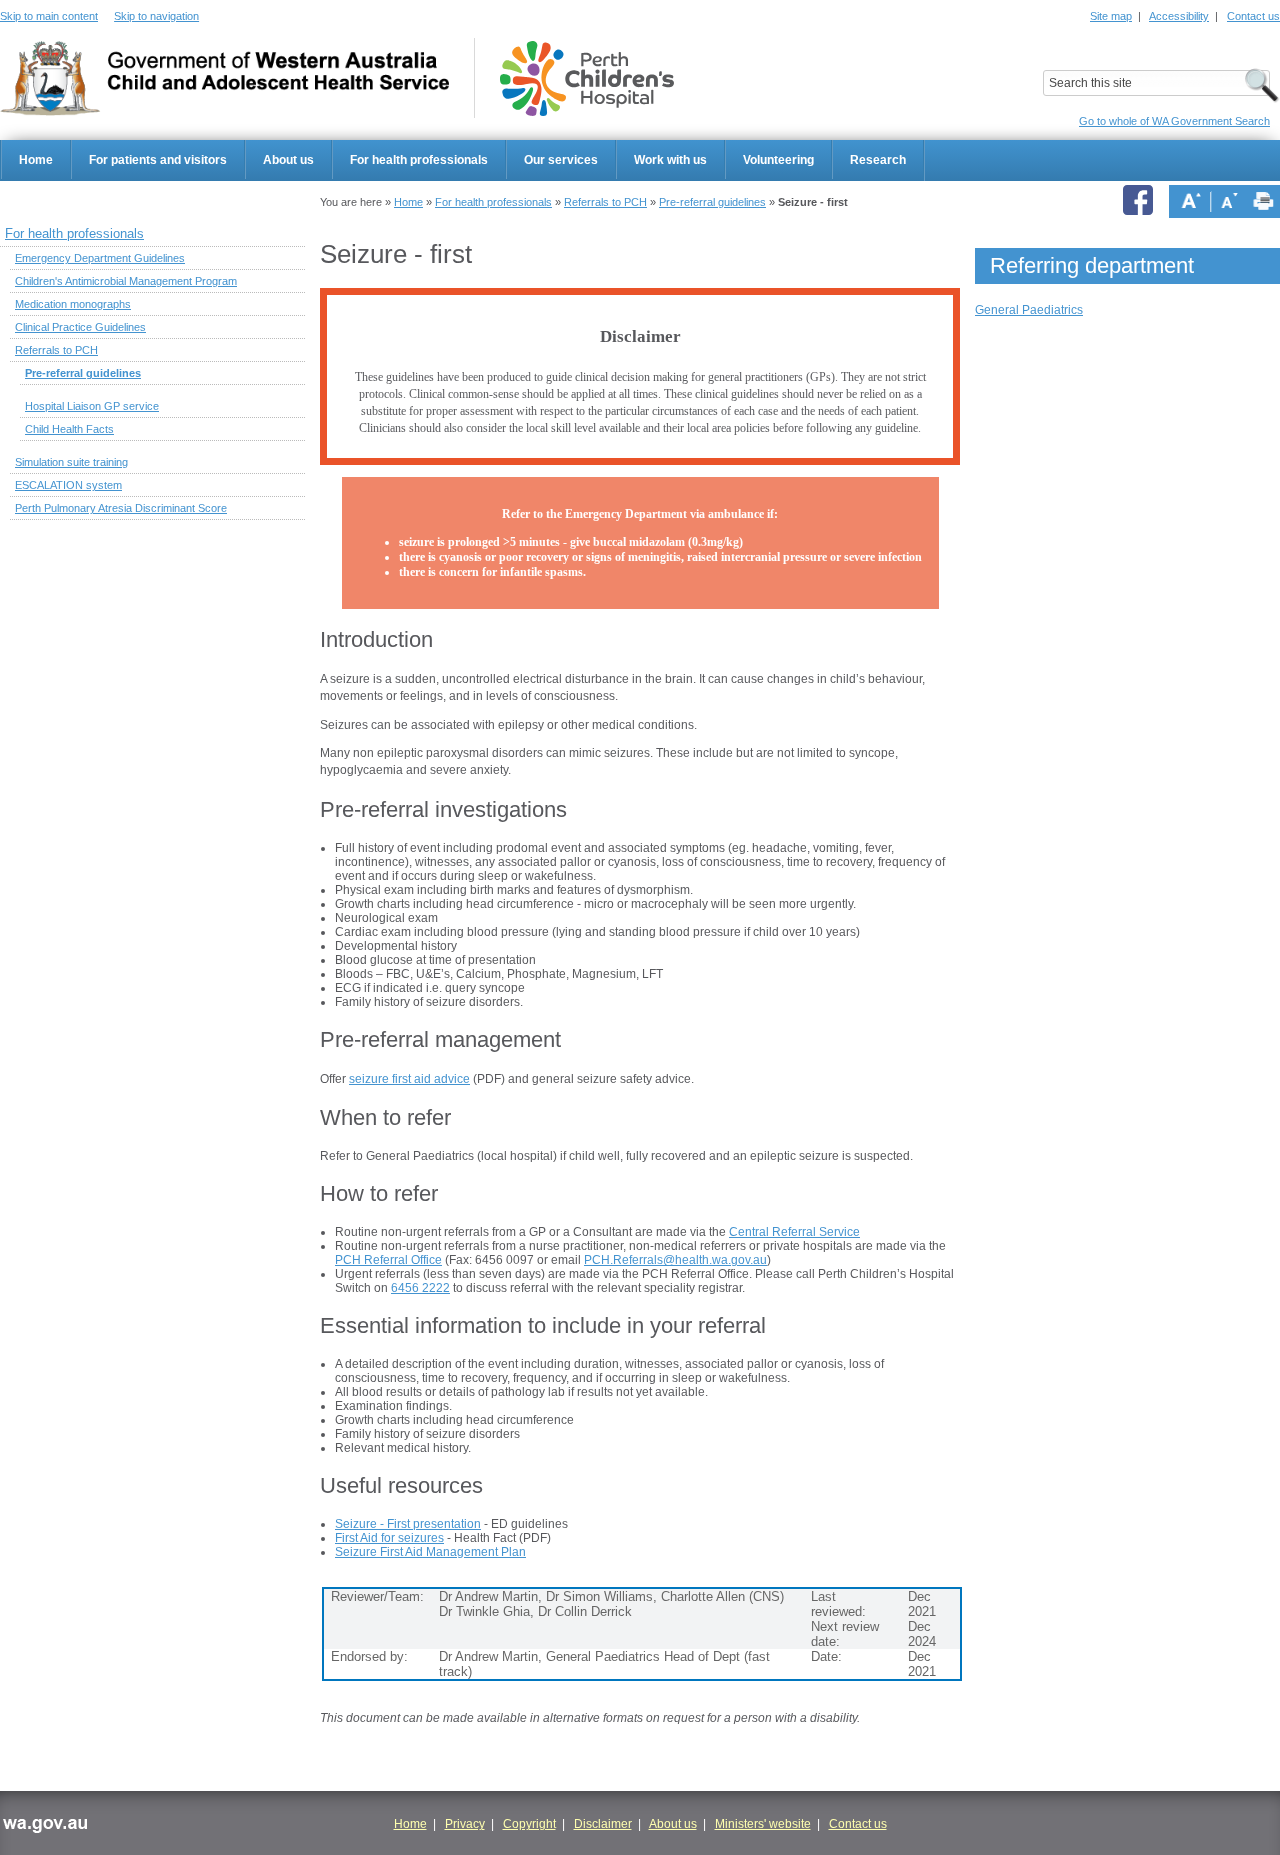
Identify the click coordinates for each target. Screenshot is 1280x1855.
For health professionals (419, 160)
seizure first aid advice (409, 1079)
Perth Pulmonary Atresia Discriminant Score (121, 508)
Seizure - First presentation (408, 1524)
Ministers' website (763, 1824)
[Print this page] (1263, 201)
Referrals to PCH (605, 202)
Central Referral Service (794, 1232)
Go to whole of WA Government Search (1174, 121)
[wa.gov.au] (44, 1827)
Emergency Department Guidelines (100, 258)
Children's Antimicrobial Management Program (126, 281)
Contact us (1253, 16)
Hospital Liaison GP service (92, 406)
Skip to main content (49, 16)
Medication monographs (73, 304)
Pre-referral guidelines (712, 202)
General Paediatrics (1029, 310)
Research (878, 160)
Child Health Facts (69, 429)
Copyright (529, 1824)
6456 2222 (420, 1288)
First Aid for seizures (389, 1538)
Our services (561, 160)
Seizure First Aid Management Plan (430, 1552)
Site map (1111, 16)
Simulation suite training (71, 462)
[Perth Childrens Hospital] (587, 78)
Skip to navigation (156, 16)
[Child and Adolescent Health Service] (224, 78)
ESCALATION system (68, 485)
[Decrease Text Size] (1229, 201)
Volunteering (778, 160)
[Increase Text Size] (1191, 201)
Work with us (670, 160)
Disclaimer (603, 1824)
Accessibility (1179, 16)
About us (288, 160)
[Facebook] (1141, 201)
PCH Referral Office (388, 1260)
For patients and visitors (158, 160)
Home (36, 160)
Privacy (465, 1824)
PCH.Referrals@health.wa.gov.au (675, 1260)
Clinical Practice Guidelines (80, 327)
